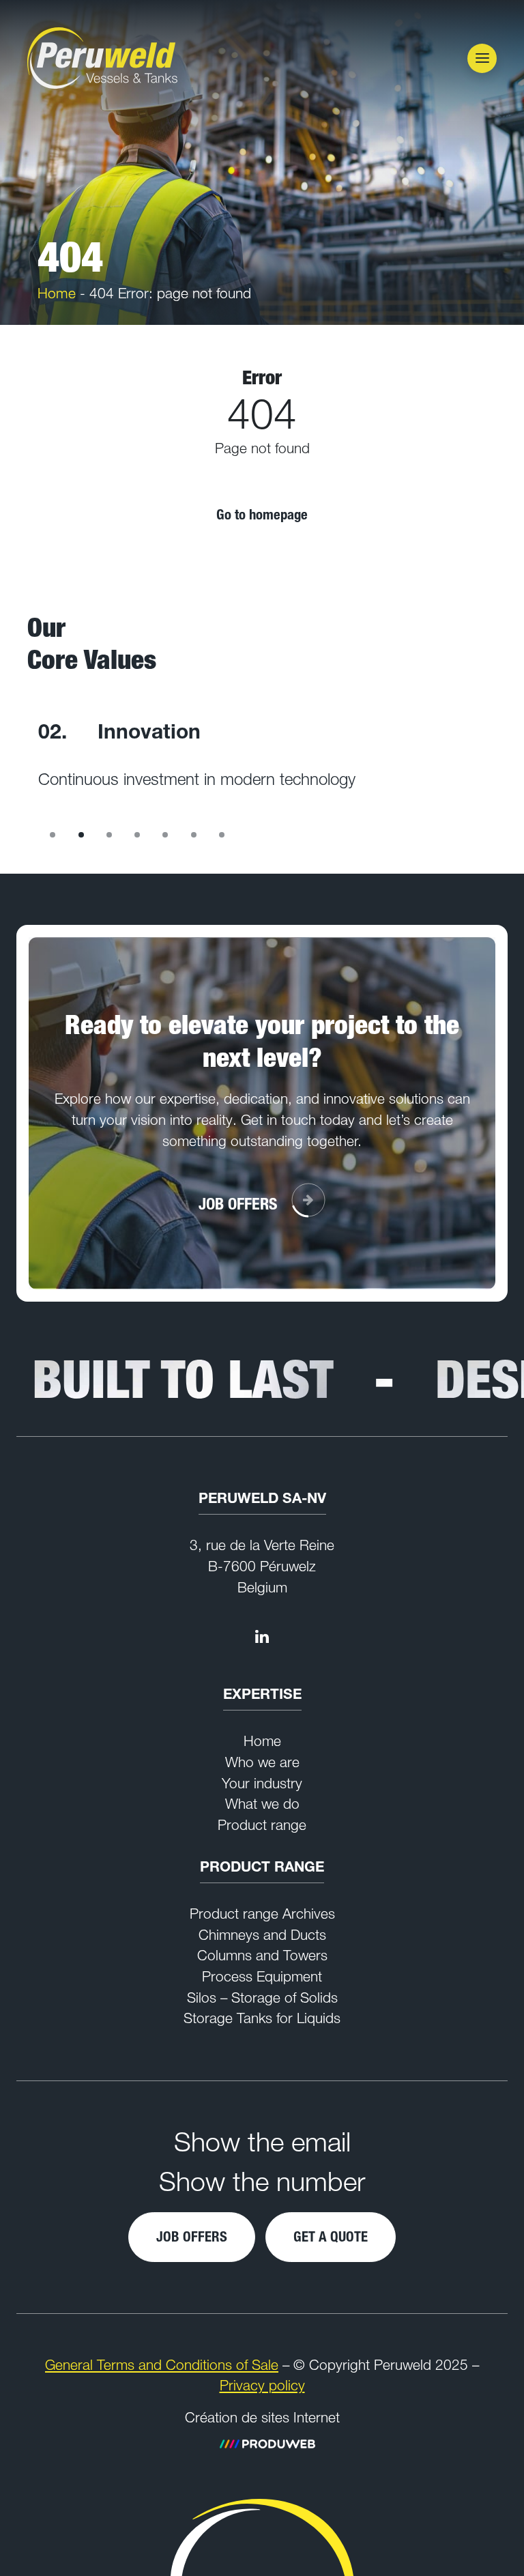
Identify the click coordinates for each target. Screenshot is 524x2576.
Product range (262, 1825)
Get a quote (331, 2236)
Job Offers (192, 2236)
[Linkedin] (262, 1636)
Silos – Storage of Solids (262, 1998)
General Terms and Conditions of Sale (162, 2365)
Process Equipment (262, 1976)
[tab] (53, 835)
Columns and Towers (262, 1955)
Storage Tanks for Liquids (262, 2018)
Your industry (262, 1783)
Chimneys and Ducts (262, 1935)
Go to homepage (262, 514)
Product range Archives (262, 1914)
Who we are (262, 1762)
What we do (262, 1804)
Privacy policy (262, 2385)
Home (57, 293)
